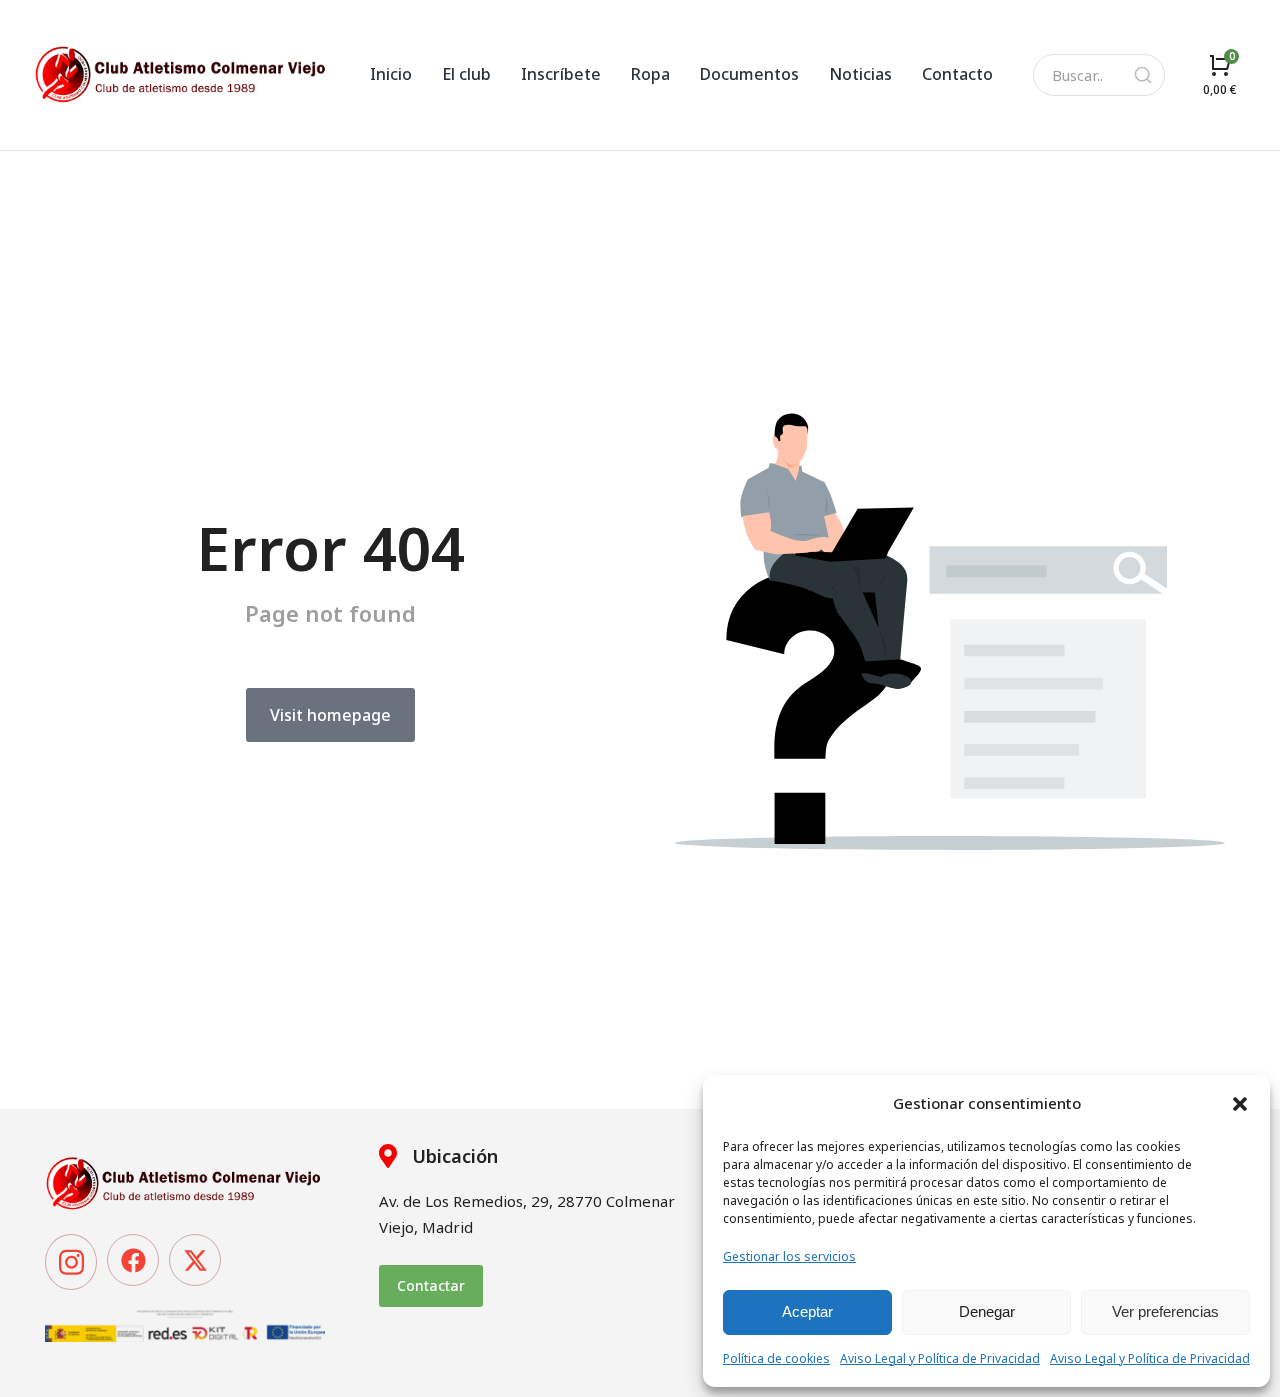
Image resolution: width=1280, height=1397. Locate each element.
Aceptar (807, 1311)
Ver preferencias (1165, 1311)
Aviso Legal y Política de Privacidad (940, 1358)
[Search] (1143, 75)
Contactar (431, 1285)
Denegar (987, 1311)
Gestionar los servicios (789, 1256)
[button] (1240, 1104)
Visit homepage (330, 715)
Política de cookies (776, 1358)
